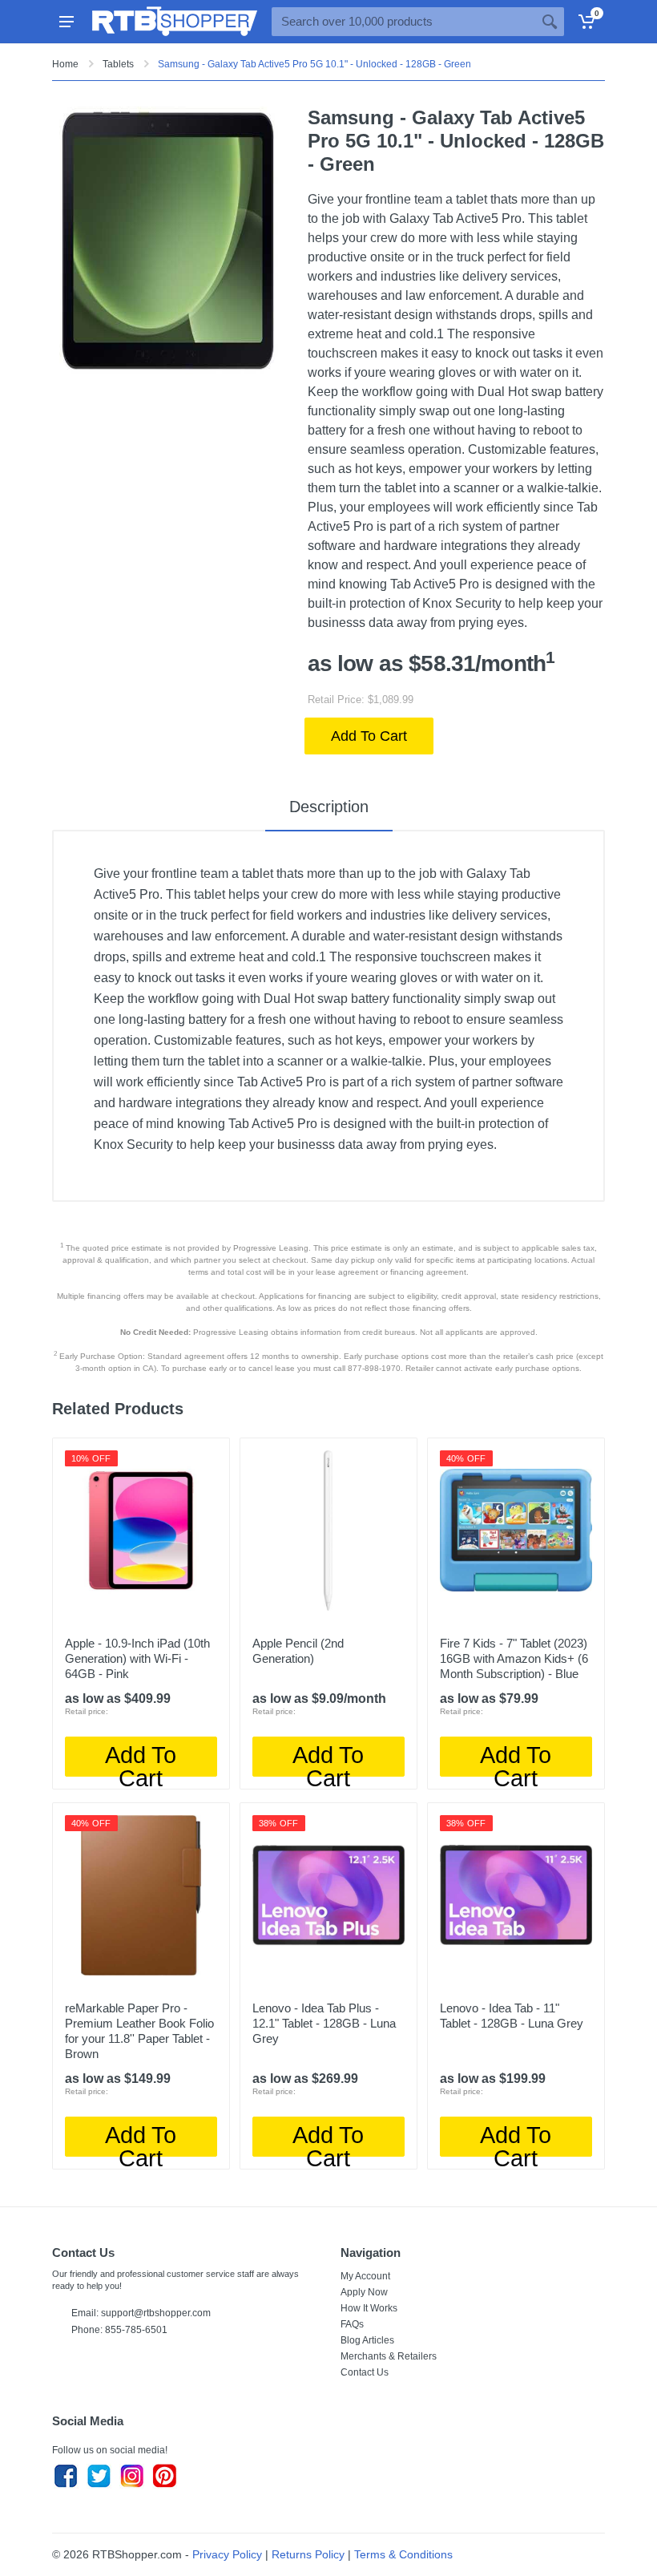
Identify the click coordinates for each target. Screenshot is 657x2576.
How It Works (369, 2308)
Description (329, 807)
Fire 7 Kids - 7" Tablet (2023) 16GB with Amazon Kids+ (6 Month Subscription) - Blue (514, 1658)
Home (65, 64)
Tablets (118, 64)
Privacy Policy (227, 2554)
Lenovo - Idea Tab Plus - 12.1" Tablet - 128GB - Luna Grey (324, 2023)
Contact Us (365, 2372)
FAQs (352, 2324)
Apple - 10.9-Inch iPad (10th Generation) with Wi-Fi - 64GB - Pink (137, 1658)
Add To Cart (369, 736)
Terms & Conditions (403, 2554)
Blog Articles (367, 2340)
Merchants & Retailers (389, 2356)
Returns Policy (308, 2554)
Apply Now (364, 2292)
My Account (365, 2276)
